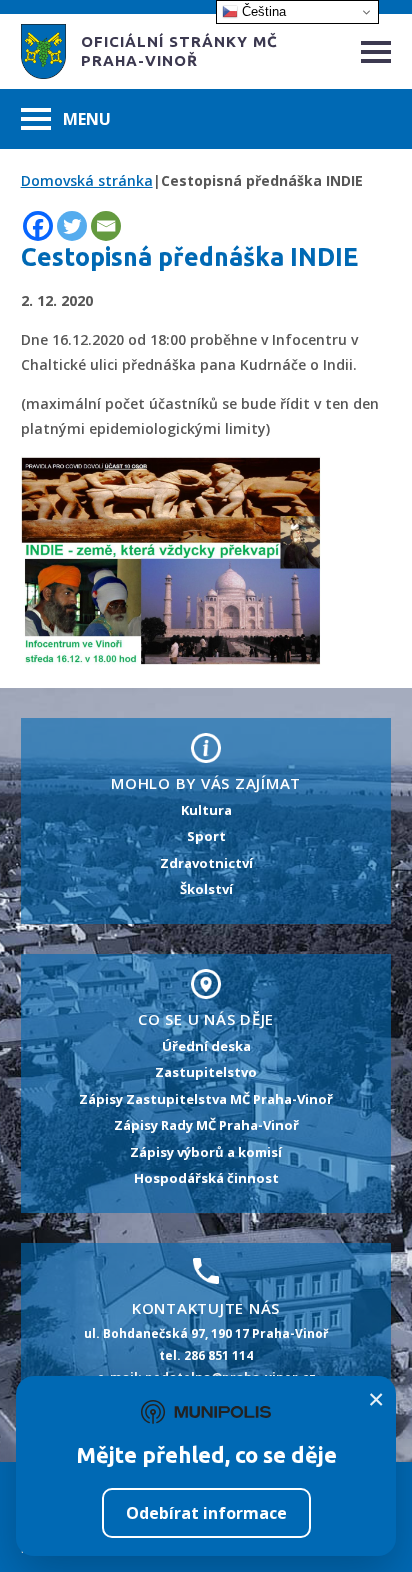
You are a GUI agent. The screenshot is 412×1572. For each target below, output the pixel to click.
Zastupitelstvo (206, 1072)
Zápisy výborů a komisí (206, 1152)
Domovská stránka (87, 180)
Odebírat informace (206, 1513)
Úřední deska (206, 1046)
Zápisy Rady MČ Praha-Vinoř (206, 1125)
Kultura (206, 810)
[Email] (106, 226)
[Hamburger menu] (376, 52)
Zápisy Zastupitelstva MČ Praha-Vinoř (206, 1099)
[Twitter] (72, 226)
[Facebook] (38, 226)
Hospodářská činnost (206, 1178)
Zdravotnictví (206, 863)
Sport (206, 836)
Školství (206, 889)
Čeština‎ (262, 11)
